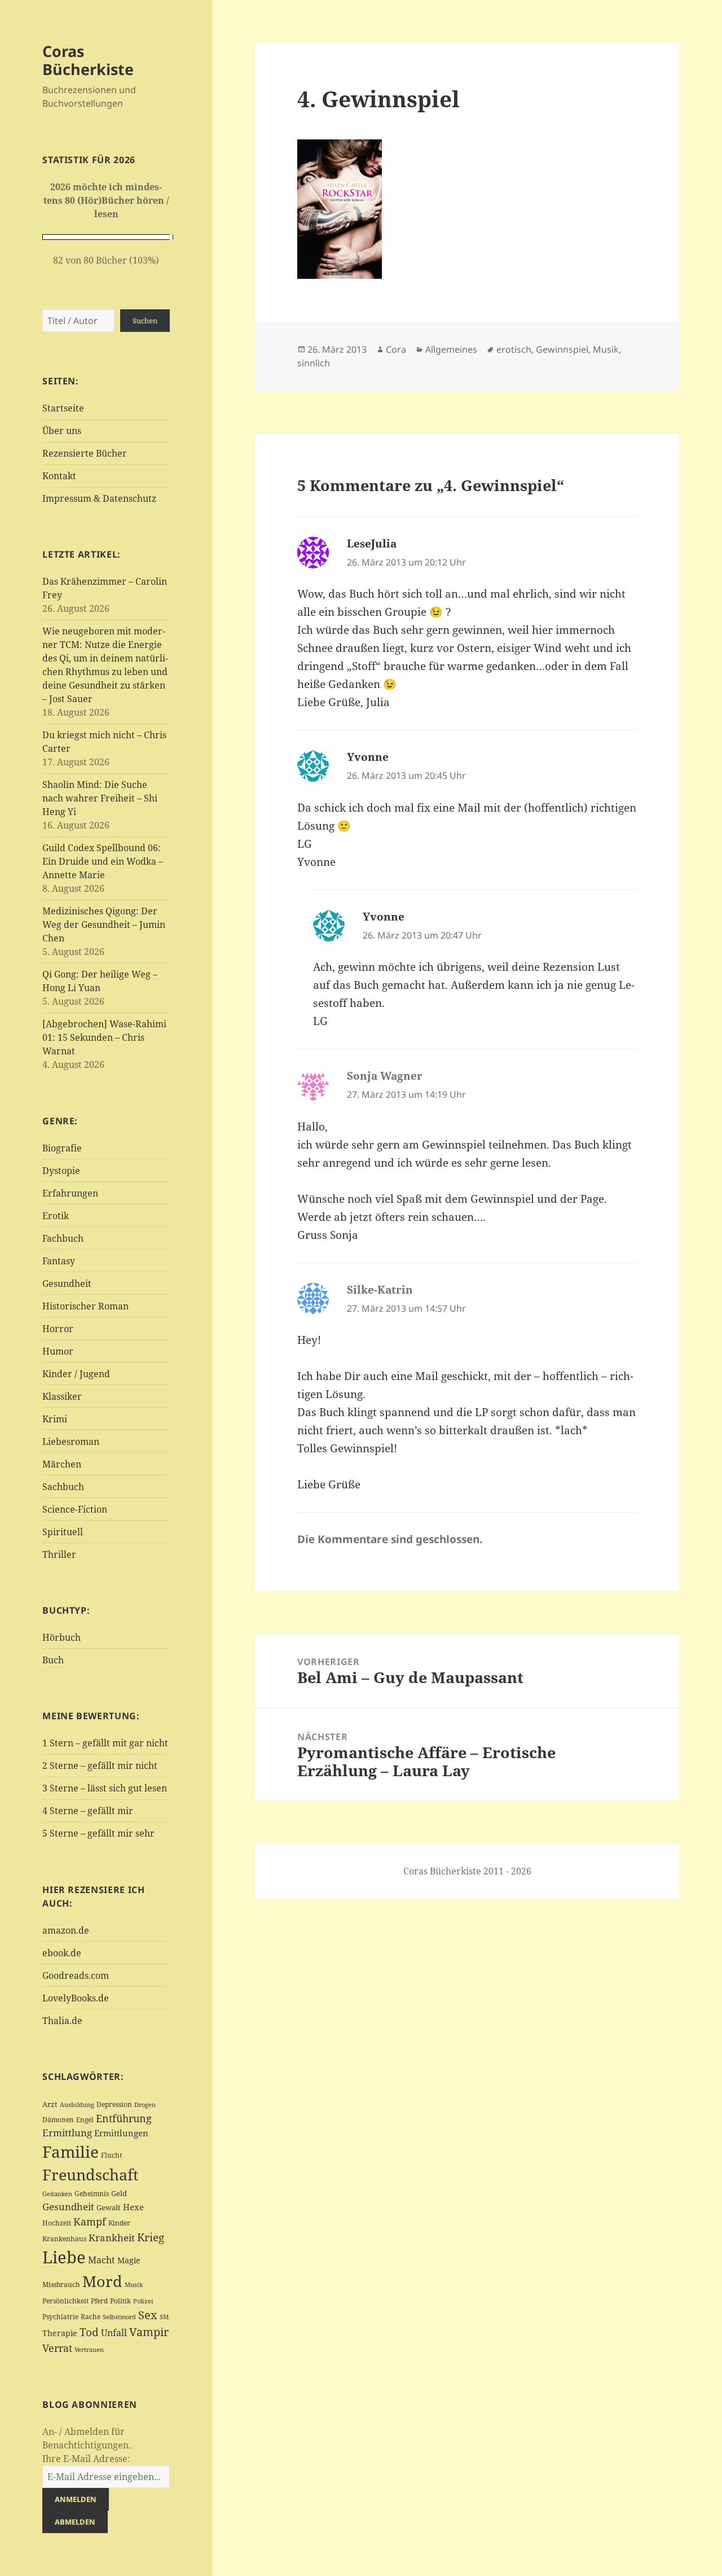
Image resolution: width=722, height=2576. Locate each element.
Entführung (124, 2118)
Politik (120, 2301)
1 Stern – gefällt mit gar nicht (105, 1743)
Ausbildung (77, 2104)
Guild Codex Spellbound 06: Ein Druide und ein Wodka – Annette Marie (103, 861)
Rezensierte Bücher (85, 453)
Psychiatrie (60, 2317)
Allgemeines (451, 349)
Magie (129, 2260)
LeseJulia (372, 544)
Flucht (111, 2155)
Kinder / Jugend (76, 1374)
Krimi (55, 1419)
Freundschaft (91, 2175)
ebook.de (62, 1953)
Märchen (62, 1464)
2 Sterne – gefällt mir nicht (100, 1765)
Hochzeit (57, 2223)
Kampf (90, 2222)
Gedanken (57, 2194)
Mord (102, 2281)
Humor (58, 1351)
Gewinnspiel (562, 349)
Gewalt (109, 2207)
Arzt (50, 2104)
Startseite (63, 408)
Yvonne (368, 757)
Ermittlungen (121, 2133)
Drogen (145, 2104)
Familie (71, 2152)
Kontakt (59, 476)
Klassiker (62, 1396)
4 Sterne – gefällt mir (88, 1811)
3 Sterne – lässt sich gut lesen (105, 1788)
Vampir (149, 2332)
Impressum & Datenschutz (99, 498)
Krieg (151, 2237)
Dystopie (61, 1171)
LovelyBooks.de (76, 1998)
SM (164, 2317)
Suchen (145, 321)
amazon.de (66, 1930)
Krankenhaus (64, 2239)
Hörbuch (61, 1637)
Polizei (143, 2301)
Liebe (64, 2257)
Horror (58, 1329)
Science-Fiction (75, 1509)
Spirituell (63, 1532)
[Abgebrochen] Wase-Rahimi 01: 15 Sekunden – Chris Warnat (104, 1037)
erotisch (514, 349)
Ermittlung (67, 2133)
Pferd (99, 2301)
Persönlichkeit (65, 2301)
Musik (134, 2285)
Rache (91, 2317)
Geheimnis (92, 2194)
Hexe (133, 2207)
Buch (53, 1660)
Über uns (62, 431)
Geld (119, 2193)
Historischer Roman (85, 1306)
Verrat (57, 2348)
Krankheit (112, 2238)
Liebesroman (71, 1442)
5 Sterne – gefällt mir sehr (98, 1833)
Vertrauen (89, 2349)
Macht (102, 2260)
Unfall (114, 2332)
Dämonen (58, 2120)
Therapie (60, 2333)
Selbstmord (119, 2317)
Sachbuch (63, 1487)
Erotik (56, 1216)
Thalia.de (62, 2021)
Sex (148, 2315)
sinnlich (314, 363)
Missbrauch (61, 2284)
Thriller (59, 1554)
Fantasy (59, 1261)
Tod (89, 2332)
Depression (114, 2104)
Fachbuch (63, 1238)
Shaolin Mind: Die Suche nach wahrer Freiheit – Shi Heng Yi (100, 798)
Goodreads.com (76, 1975)
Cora (396, 349)
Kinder (119, 2223)
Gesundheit (67, 1283)
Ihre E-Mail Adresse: (86, 2459)
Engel (85, 2120)
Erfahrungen (70, 1193)
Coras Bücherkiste (88, 60)
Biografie (62, 1148)
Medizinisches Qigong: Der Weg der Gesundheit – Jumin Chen (104, 925)
